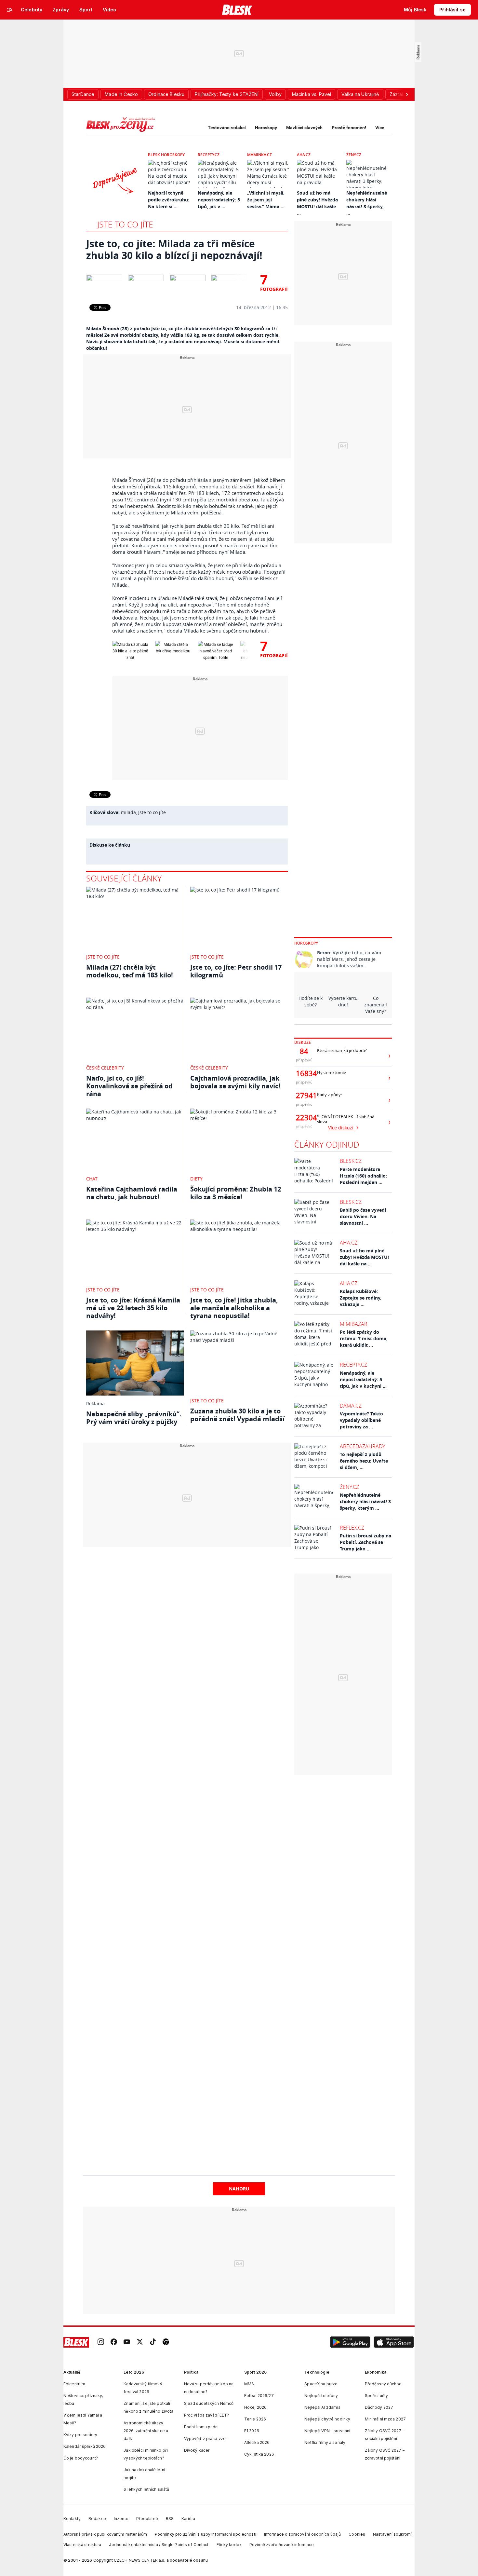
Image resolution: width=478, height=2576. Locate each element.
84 (304, 1051)
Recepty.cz (209, 155)
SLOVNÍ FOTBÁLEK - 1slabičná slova (346, 1119)
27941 (304, 1096)
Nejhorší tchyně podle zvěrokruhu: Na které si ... (169, 200)
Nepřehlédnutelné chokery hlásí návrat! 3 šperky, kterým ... (365, 1501)
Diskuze (303, 1042)
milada (128, 812)
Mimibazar (354, 1324)
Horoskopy (266, 128)
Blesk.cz (351, 1161)
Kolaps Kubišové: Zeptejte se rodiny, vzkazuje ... (361, 1298)
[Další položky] (407, 94)
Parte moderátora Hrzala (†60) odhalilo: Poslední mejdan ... (363, 1176)
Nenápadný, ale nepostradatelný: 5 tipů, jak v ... (219, 200)
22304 (304, 1118)
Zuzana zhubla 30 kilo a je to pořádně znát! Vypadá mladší (237, 1415)
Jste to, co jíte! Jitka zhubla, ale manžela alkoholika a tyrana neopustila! (234, 1308)
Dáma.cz (351, 1406)
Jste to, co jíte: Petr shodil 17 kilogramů (236, 971)
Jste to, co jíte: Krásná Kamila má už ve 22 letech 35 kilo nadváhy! (133, 1308)
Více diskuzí (341, 1128)
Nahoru (239, 2189)
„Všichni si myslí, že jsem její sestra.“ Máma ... (266, 200)
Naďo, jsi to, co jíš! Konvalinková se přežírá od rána (129, 1086)
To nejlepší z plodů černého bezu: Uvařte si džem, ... (364, 1461)
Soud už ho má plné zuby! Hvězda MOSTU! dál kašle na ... (364, 1257)
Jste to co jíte (125, 224)
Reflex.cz (352, 1528)
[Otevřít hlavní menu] (10, 10)
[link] (101, 2343)
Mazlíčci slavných (304, 128)
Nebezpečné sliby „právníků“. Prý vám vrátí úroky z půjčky (134, 1418)
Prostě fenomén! (349, 128)
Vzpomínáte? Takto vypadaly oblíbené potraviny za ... (361, 1420)
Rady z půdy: (329, 1095)
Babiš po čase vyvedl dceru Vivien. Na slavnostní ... (363, 1216)
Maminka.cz (259, 155)
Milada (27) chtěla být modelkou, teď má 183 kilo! (130, 971)
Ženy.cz (354, 155)
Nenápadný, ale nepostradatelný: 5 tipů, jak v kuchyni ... (363, 1379)
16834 (304, 1073)
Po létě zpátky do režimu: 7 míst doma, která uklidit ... (364, 1338)
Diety (196, 1179)
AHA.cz (304, 155)
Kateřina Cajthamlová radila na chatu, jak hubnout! (132, 1193)
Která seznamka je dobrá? (342, 1050)
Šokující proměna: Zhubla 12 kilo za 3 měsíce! (236, 1193)
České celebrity (105, 1068)
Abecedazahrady (362, 1446)
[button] (350, 2342)
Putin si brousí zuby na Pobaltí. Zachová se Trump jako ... (365, 1542)
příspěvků (304, 1060)
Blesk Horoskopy (166, 155)
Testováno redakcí (227, 128)
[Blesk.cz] (237, 10)
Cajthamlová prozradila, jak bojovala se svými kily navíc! (235, 1082)
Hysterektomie (332, 1073)
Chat (92, 1179)
